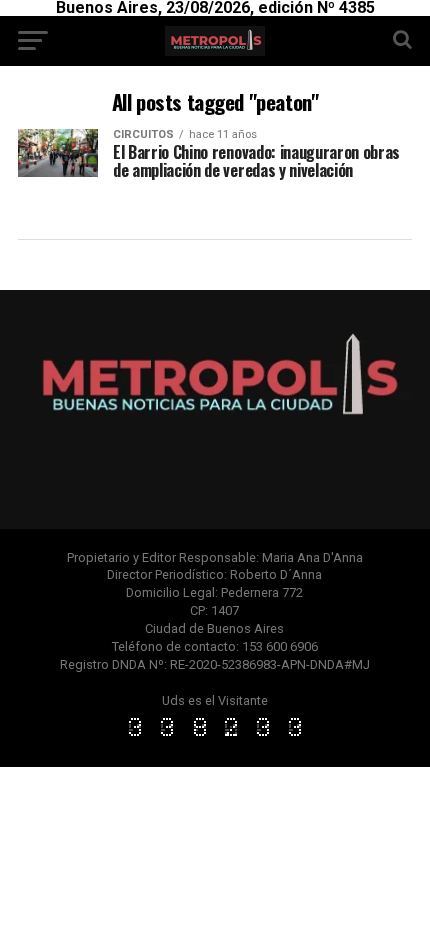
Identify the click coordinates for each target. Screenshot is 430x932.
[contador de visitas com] (215, 737)
